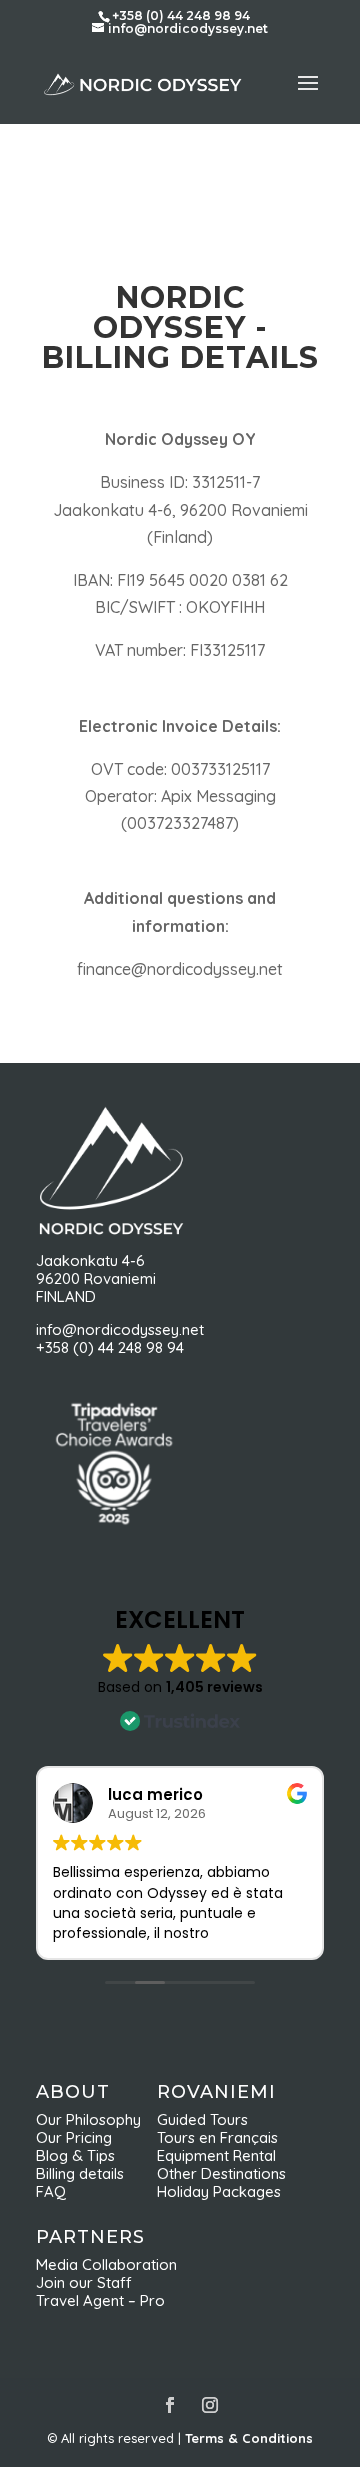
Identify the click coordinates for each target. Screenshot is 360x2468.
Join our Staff (84, 2282)
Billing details (80, 2173)
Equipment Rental (216, 2155)
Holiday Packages (219, 2191)
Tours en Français (217, 2137)
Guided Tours (202, 2119)
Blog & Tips (81, 2155)
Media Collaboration (106, 2264)
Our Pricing (80, 2137)
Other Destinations (221, 2173)
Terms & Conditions (249, 2438)
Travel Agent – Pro (100, 2300)
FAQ (51, 2191)
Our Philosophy (96, 2119)
